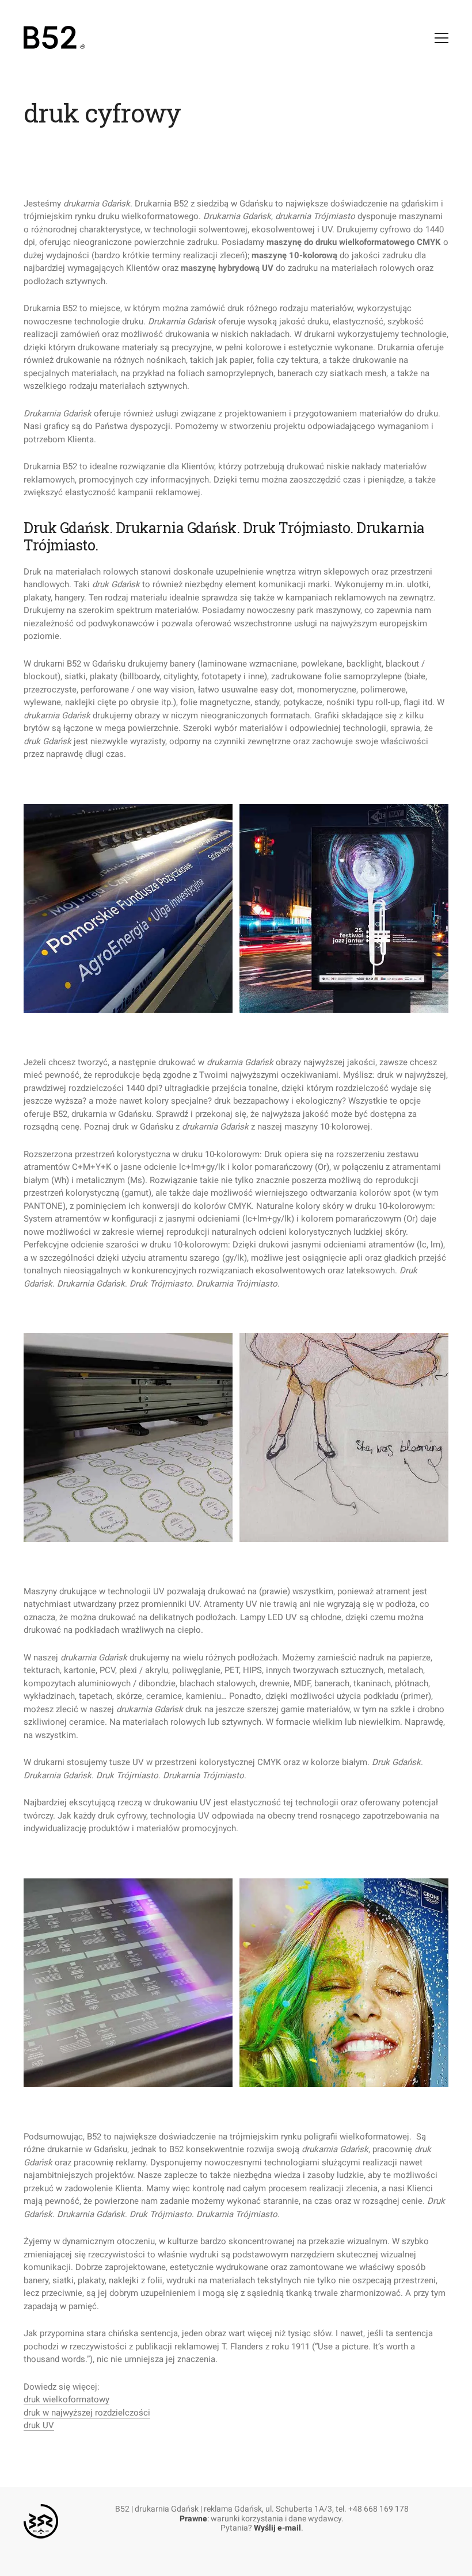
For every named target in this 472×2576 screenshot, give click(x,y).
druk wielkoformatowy (66, 2399)
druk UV (39, 2425)
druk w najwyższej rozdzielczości (87, 2413)
